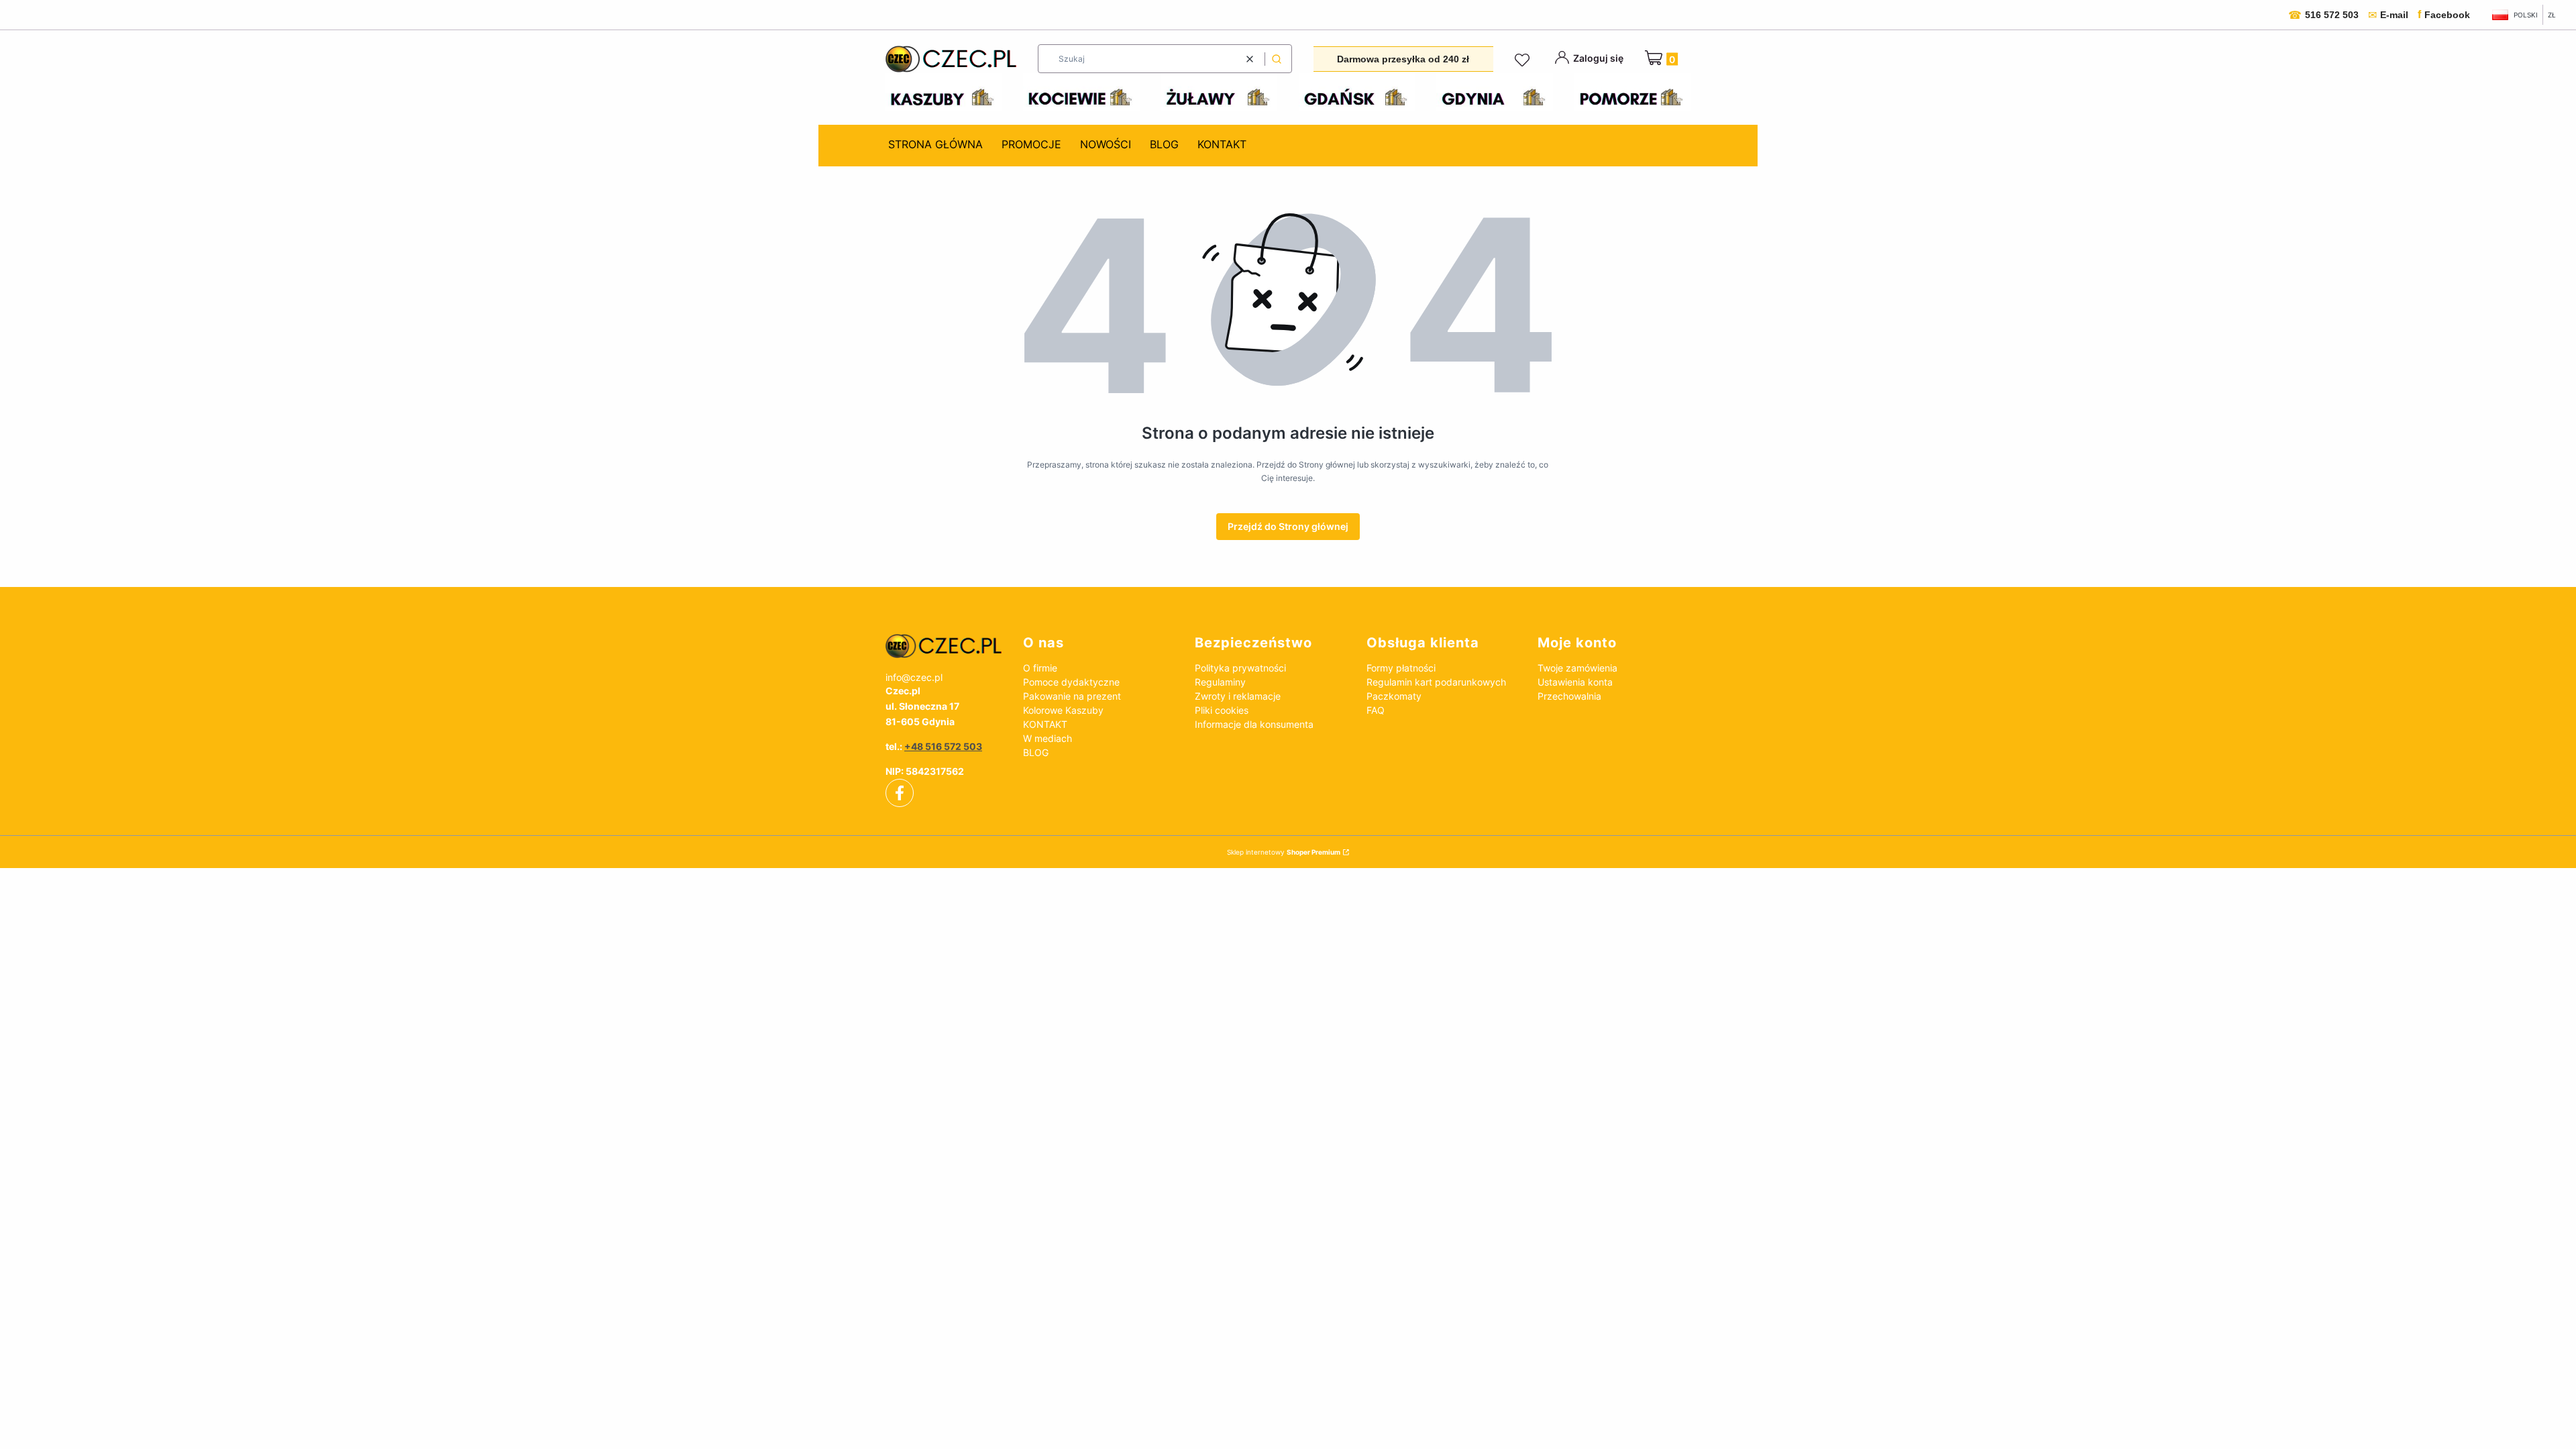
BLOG (1036, 752)
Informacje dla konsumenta (1254, 724)
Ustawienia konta (1575, 682)
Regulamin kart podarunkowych (1436, 682)
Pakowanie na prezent (1072, 696)
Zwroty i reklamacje (1238, 696)
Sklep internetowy (1284, 852)
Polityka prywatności (1240, 668)
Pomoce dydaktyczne (1071, 682)
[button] (1277, 59)
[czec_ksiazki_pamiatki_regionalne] (944, 646)
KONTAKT (1045, 724)
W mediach (1048, 738)
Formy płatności (1401, 668)
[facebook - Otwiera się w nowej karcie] (900, 793)
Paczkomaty (1394, 696)
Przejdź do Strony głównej (1288, 526)
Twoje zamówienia (1577, 668)
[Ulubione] (1524, 60)
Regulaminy (1220, 682)
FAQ (1376, 710)
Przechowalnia (1569, 696)
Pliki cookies (1222, 710)
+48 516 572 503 (943, 746)
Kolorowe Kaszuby (1063, 710)
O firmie (1040, 668)
